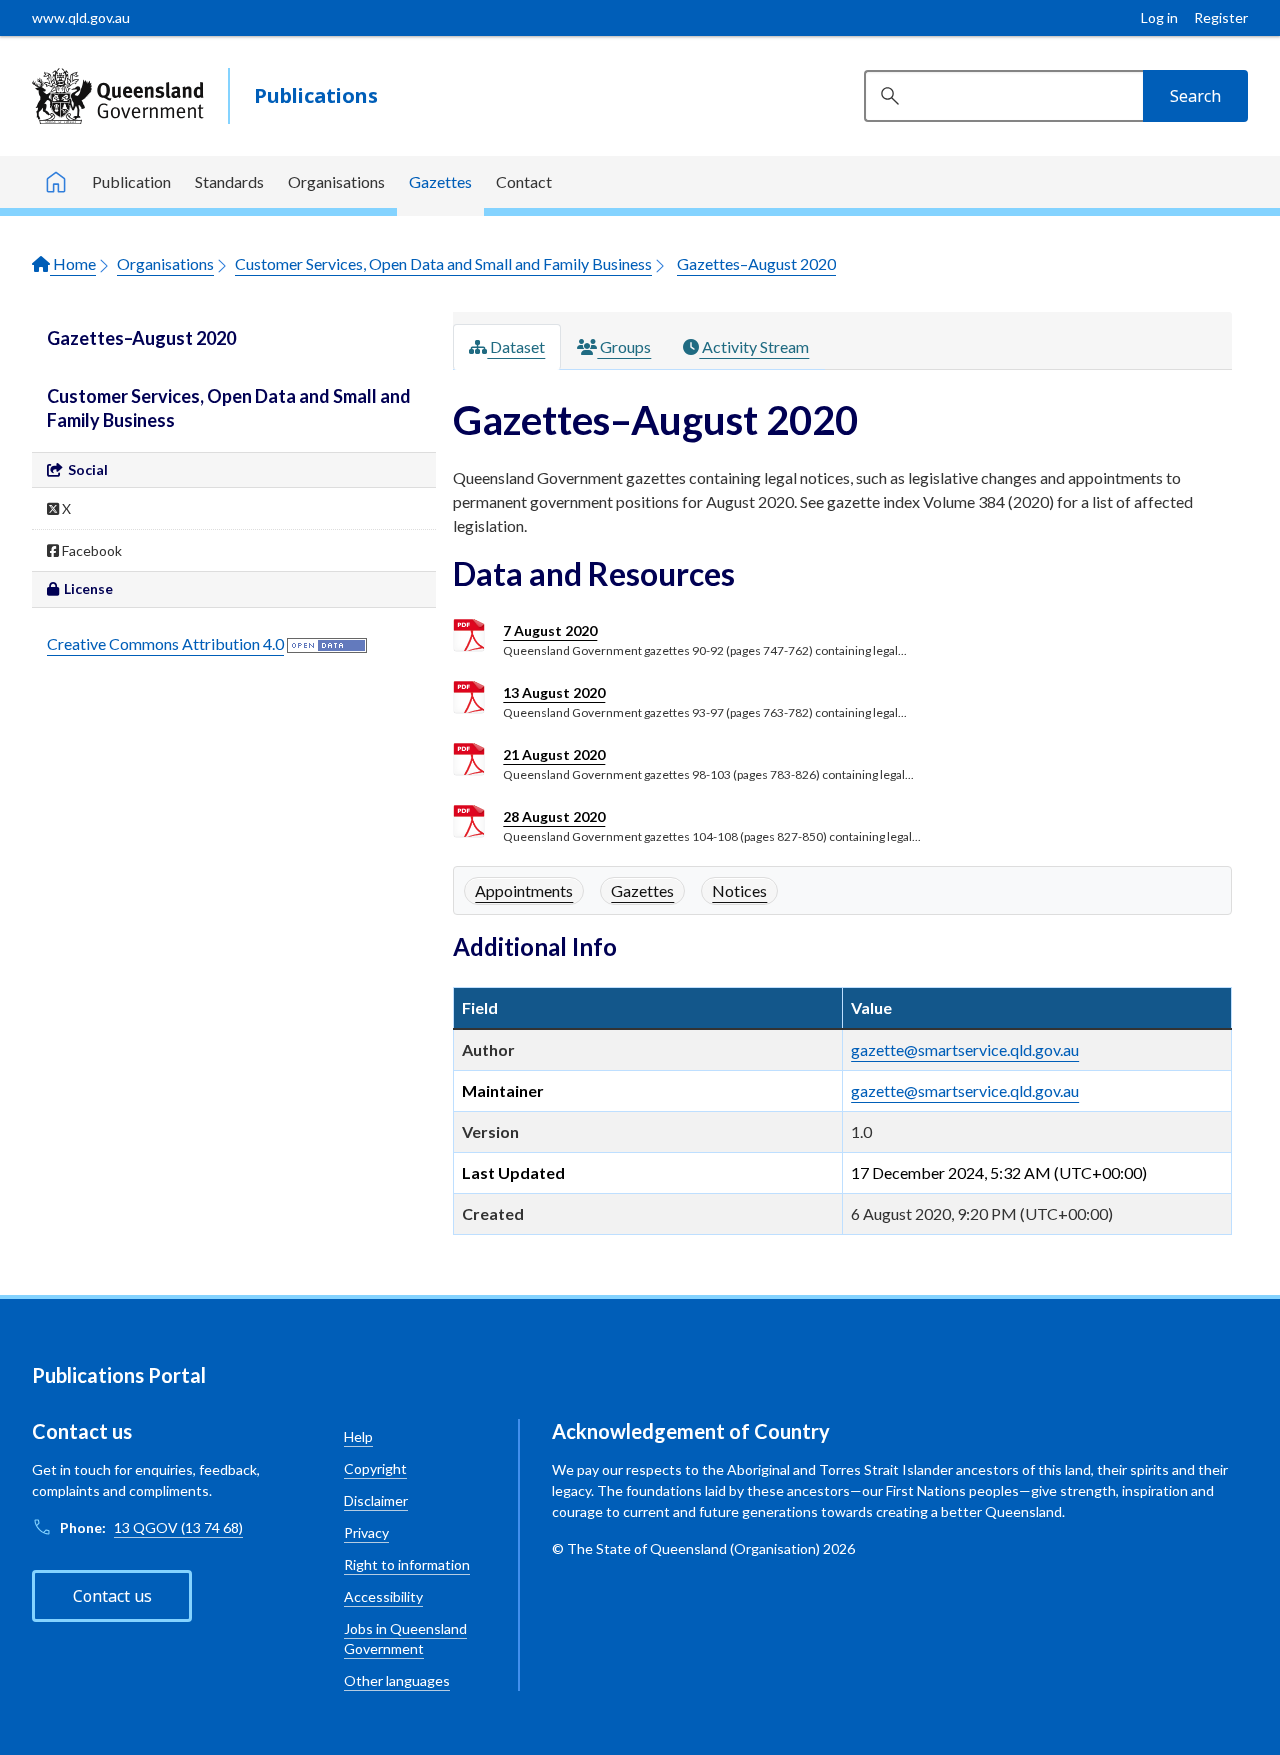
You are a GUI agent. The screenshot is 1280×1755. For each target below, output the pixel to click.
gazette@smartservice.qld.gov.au (965, 1049)
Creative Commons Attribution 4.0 (165, 643)
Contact (524, 181)
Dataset (516, 346)
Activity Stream (754, 346)
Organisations (336, 181)
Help (358, 1436)
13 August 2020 (554, 692)
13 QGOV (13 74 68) (178, 1527)
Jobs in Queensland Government (405, 1638)
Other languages (397, 1680)
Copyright (375, 1468)
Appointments (524, 890)
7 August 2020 (550, 630)
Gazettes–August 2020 (756, 263)
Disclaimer (376, 1500)
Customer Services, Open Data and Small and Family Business (443, 263)
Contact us (112, 1596)
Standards (229, 181)
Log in (1159, 17)
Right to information (407, 1564)
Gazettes (440, 181)
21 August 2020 (554, 754)
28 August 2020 (554, 816)
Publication (131, 181)
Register (1221, 17)
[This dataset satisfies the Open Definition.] (327, 643)
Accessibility (383, 1596)
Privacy (366, 1532)
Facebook (90, 550)
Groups (624, 346)
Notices (739, 890)
